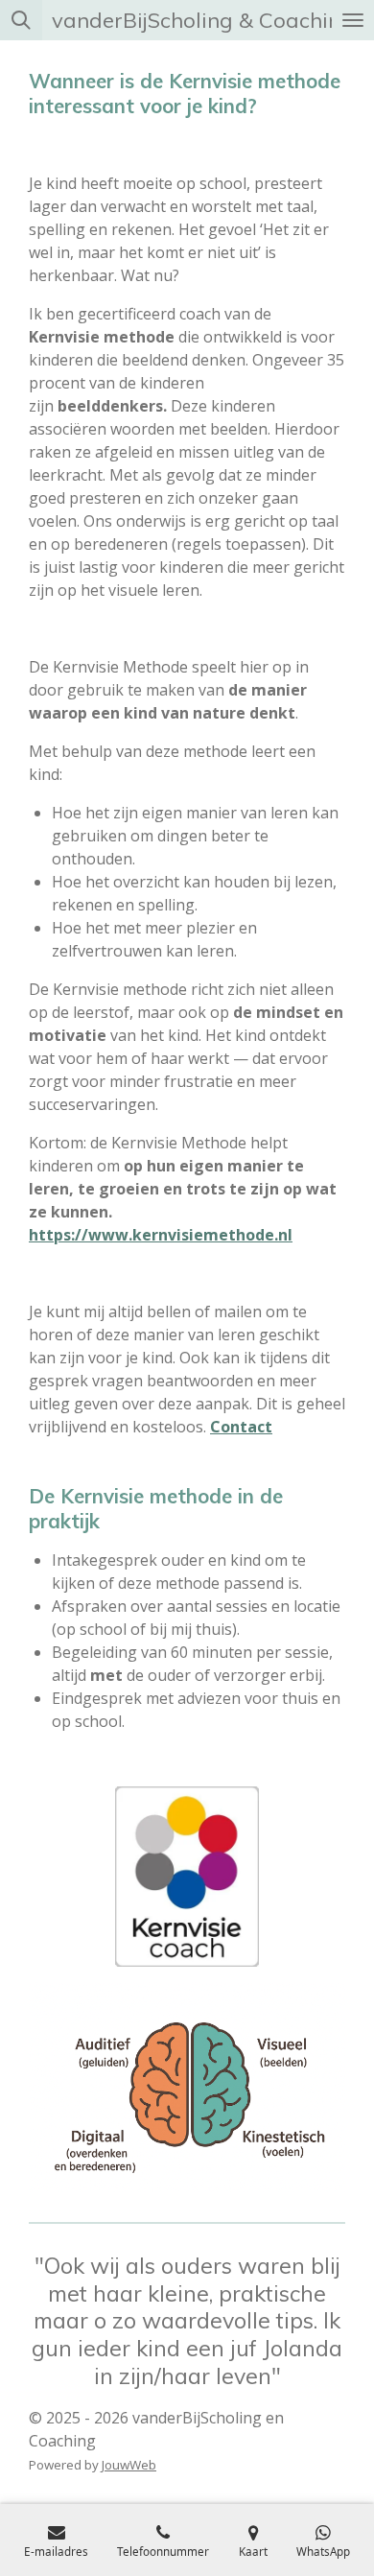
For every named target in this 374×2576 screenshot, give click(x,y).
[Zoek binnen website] (21, 20)
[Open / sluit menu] (353, 20)
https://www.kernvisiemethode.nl (161, 1235)
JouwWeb (129, 2465)
